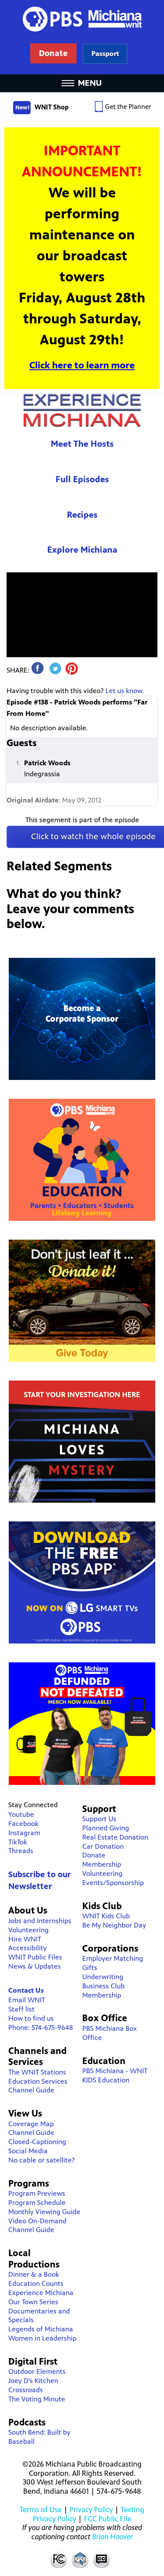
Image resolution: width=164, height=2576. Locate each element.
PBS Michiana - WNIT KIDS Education (115, 2075)
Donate (94, 1855)
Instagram (24, 1833)
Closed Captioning (102, 2559)
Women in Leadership (42, 2338)
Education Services (38, 2081)
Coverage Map (31, 2124)
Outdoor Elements (37, 2371)
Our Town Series (33, 2302)
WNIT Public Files (35, 1957)
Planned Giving (106, 1828)
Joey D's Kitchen (33, 2381)
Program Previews (37, 2193)
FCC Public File (108, 2519)
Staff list (21, 2009)
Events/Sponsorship (113, 1883)
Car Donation (103, 1846)
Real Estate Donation (115, 1837)
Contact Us (26, 1990)
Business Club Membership (103, 1991)
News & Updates (35, 1966)
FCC (58, 2559)
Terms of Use (41, 2509)
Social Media (28, 2151)
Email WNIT (27, 2000)
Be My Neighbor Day (114, 1925)
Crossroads (26, 2390)
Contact (80, 2559)
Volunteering (28, 1930)
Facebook (23, 1824)
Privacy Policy (91, 2509)
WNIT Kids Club (106, 1916)
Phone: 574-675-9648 (41, 2028)
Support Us (99, 1819)
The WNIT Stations (37, 2072)
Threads (21, 1851)
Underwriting (103, 1977)
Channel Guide (31, 2090)
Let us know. (125, 691)
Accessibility (28, 1948)
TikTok (18, 1842)
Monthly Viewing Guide (44, 2212)
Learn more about (105, 54)
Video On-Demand (37, 2221)
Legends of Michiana (41, 2329)
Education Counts (36, 2283)
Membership (102, 1864)
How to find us (31, 2018)
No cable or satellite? (42, 2160)
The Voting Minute (37, 2399)
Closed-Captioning (37, 2142)
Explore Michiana (82, 550)
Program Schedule (37, 2203)
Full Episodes (82, 479)
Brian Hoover (113, 2537)
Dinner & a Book (34, 2274)
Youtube (21, 1814)
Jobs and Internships (40, 1921)
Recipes (82, 515)
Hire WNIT (25, 1939)
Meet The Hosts (82, 444)
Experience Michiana (82, 410)
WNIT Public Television (82, 37)
